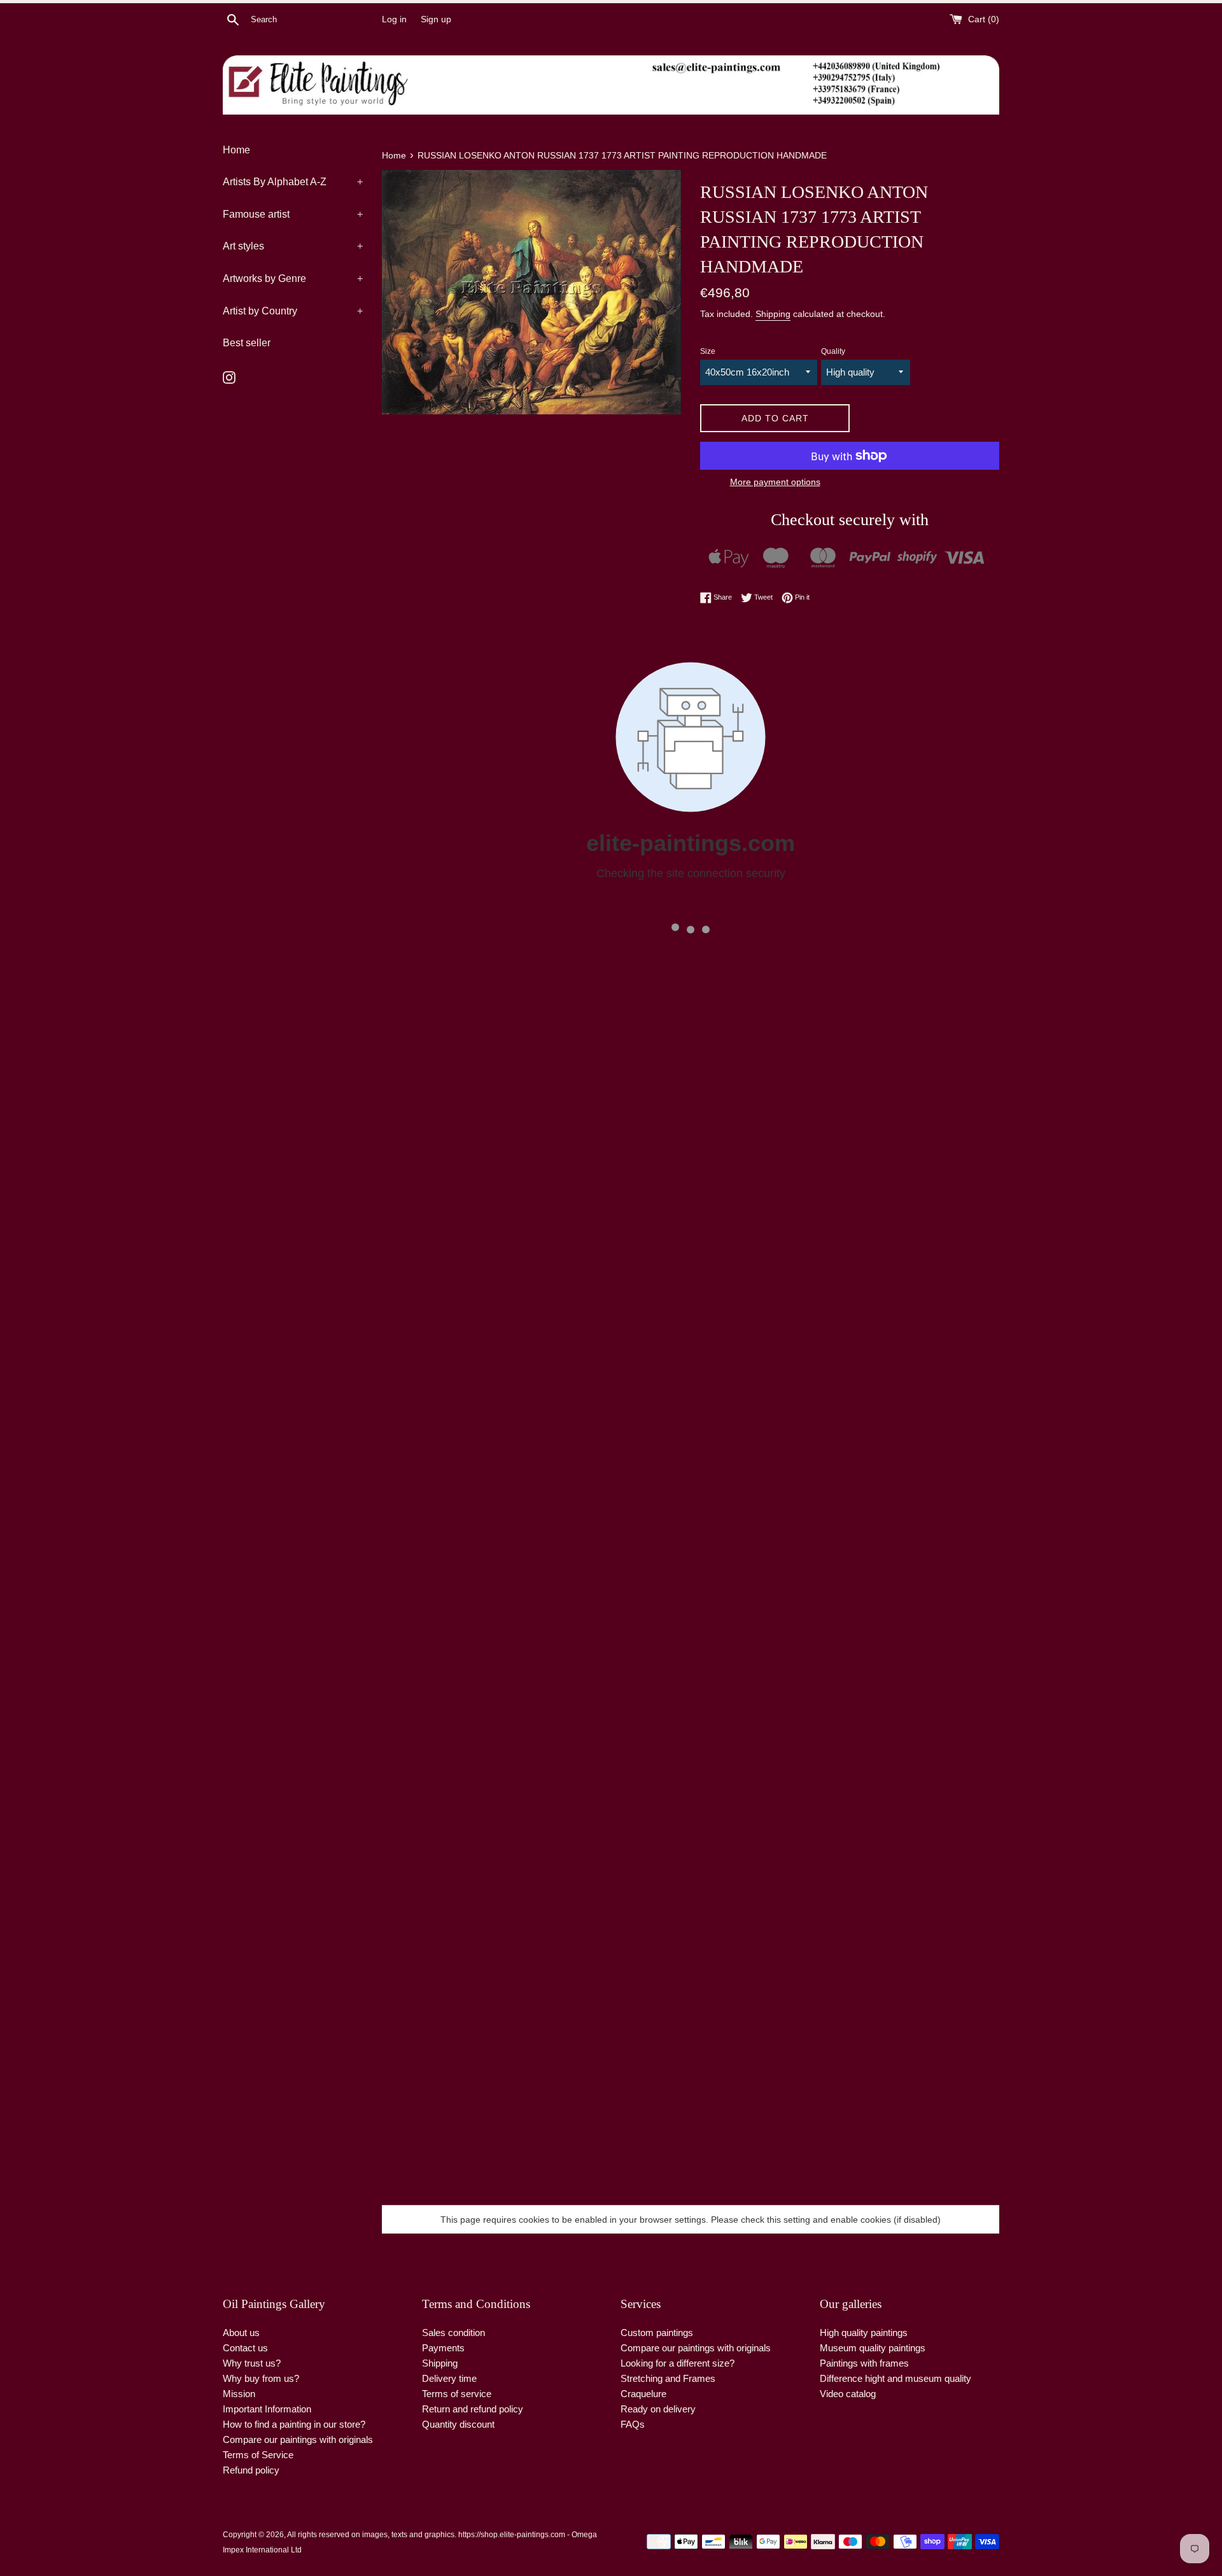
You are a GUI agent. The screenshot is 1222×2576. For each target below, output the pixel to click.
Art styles (293, 246)
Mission (239, 2394)
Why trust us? (252, 2363)
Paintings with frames (864, 2363)
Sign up (436, 19)
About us (241, 2333)
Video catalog (848, 2394)
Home (236, 150)
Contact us (245, 2348)
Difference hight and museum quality (895, 2378)
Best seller (247, 343)
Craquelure (643, 2394)
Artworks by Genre (293, 278)
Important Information (267, 2409)
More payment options (775, 482)
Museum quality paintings (873, 2348)
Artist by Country (293, 311)
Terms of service (457, 2394)
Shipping (773, 314)
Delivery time (449, 2378)
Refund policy (251, 2470)
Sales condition (453, 2333)
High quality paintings (864, 2333)
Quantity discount (458, 2424)
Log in (394, 19)
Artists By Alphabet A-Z (293, 182)
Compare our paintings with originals (298, 2439)
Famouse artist (293, 214)
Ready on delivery (658, 2409)
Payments (443, 2348)
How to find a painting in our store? (294, 2424)
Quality (833, 351)
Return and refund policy (473, 2409)
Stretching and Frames (668, 2378)
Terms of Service (258, 2455)
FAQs (633, 2424)
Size (708, 351)
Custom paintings (657, 2333)
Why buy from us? (261, 2378)
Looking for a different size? (678, 2363)
